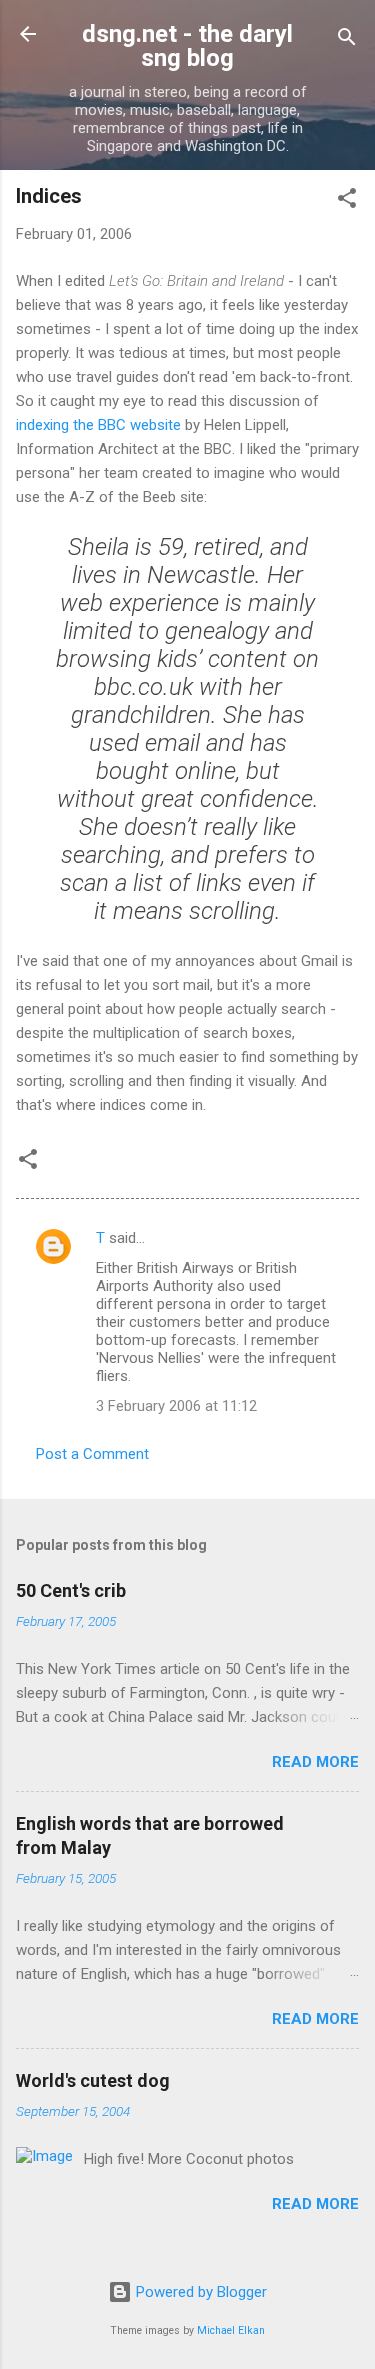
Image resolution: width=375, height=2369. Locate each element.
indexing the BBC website (98, 425)
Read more (315, 1762)
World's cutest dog (93, 2080)
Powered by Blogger (199, 2292)
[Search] (347, 40)
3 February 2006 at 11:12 (176, 1406)
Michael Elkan (231, 2330)
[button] (347, 201)
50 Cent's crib (71, 1590)
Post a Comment (92, 1454)
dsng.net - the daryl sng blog (187, 46)
